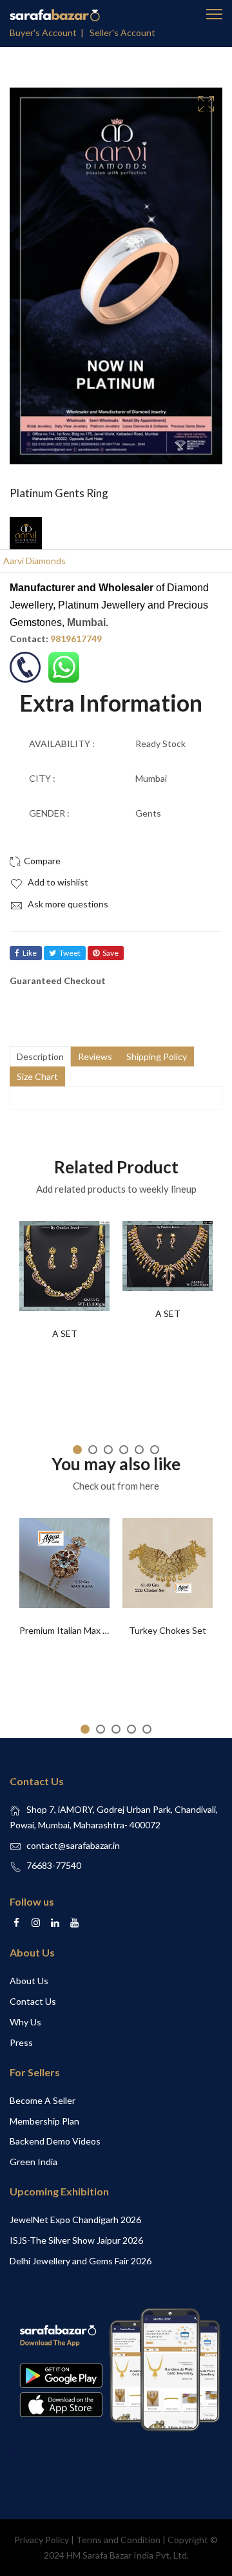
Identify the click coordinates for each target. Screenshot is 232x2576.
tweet (70, 953)
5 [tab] (139, 1450)
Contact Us (33, 2001)
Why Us (25, 2022)
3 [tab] (108, 1450)
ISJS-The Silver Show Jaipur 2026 (76, 2240)
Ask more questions (67, 904)
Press (21, 2042)
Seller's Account (122, 33)
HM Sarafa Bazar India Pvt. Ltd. (128, 2555)
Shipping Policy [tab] (157, 1056)
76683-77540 (54, 1865)
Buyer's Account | (49, 33)
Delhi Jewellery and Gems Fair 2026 (81, 2261)
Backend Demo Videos (55, 2141)
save (111, 953)
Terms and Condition (118, 2540)
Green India (34, 2162)
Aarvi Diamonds (34, 561)
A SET (65, 1333)
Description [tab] (40, 1056)
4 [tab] (124, 1450)
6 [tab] (155, 1450)
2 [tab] (93, 1450)
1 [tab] (77, 1450)
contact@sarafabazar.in (73, 1845)
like (30, 953)
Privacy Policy (42, 2540)
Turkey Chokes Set (168, 1630)
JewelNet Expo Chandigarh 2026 (75, 2220)
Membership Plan (44, 2121)
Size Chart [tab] (37, 1076)
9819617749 (76, 639)
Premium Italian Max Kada (71, 1630)
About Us (29, 1981)
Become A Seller (43, 2100)
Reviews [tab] (95, 1056)
